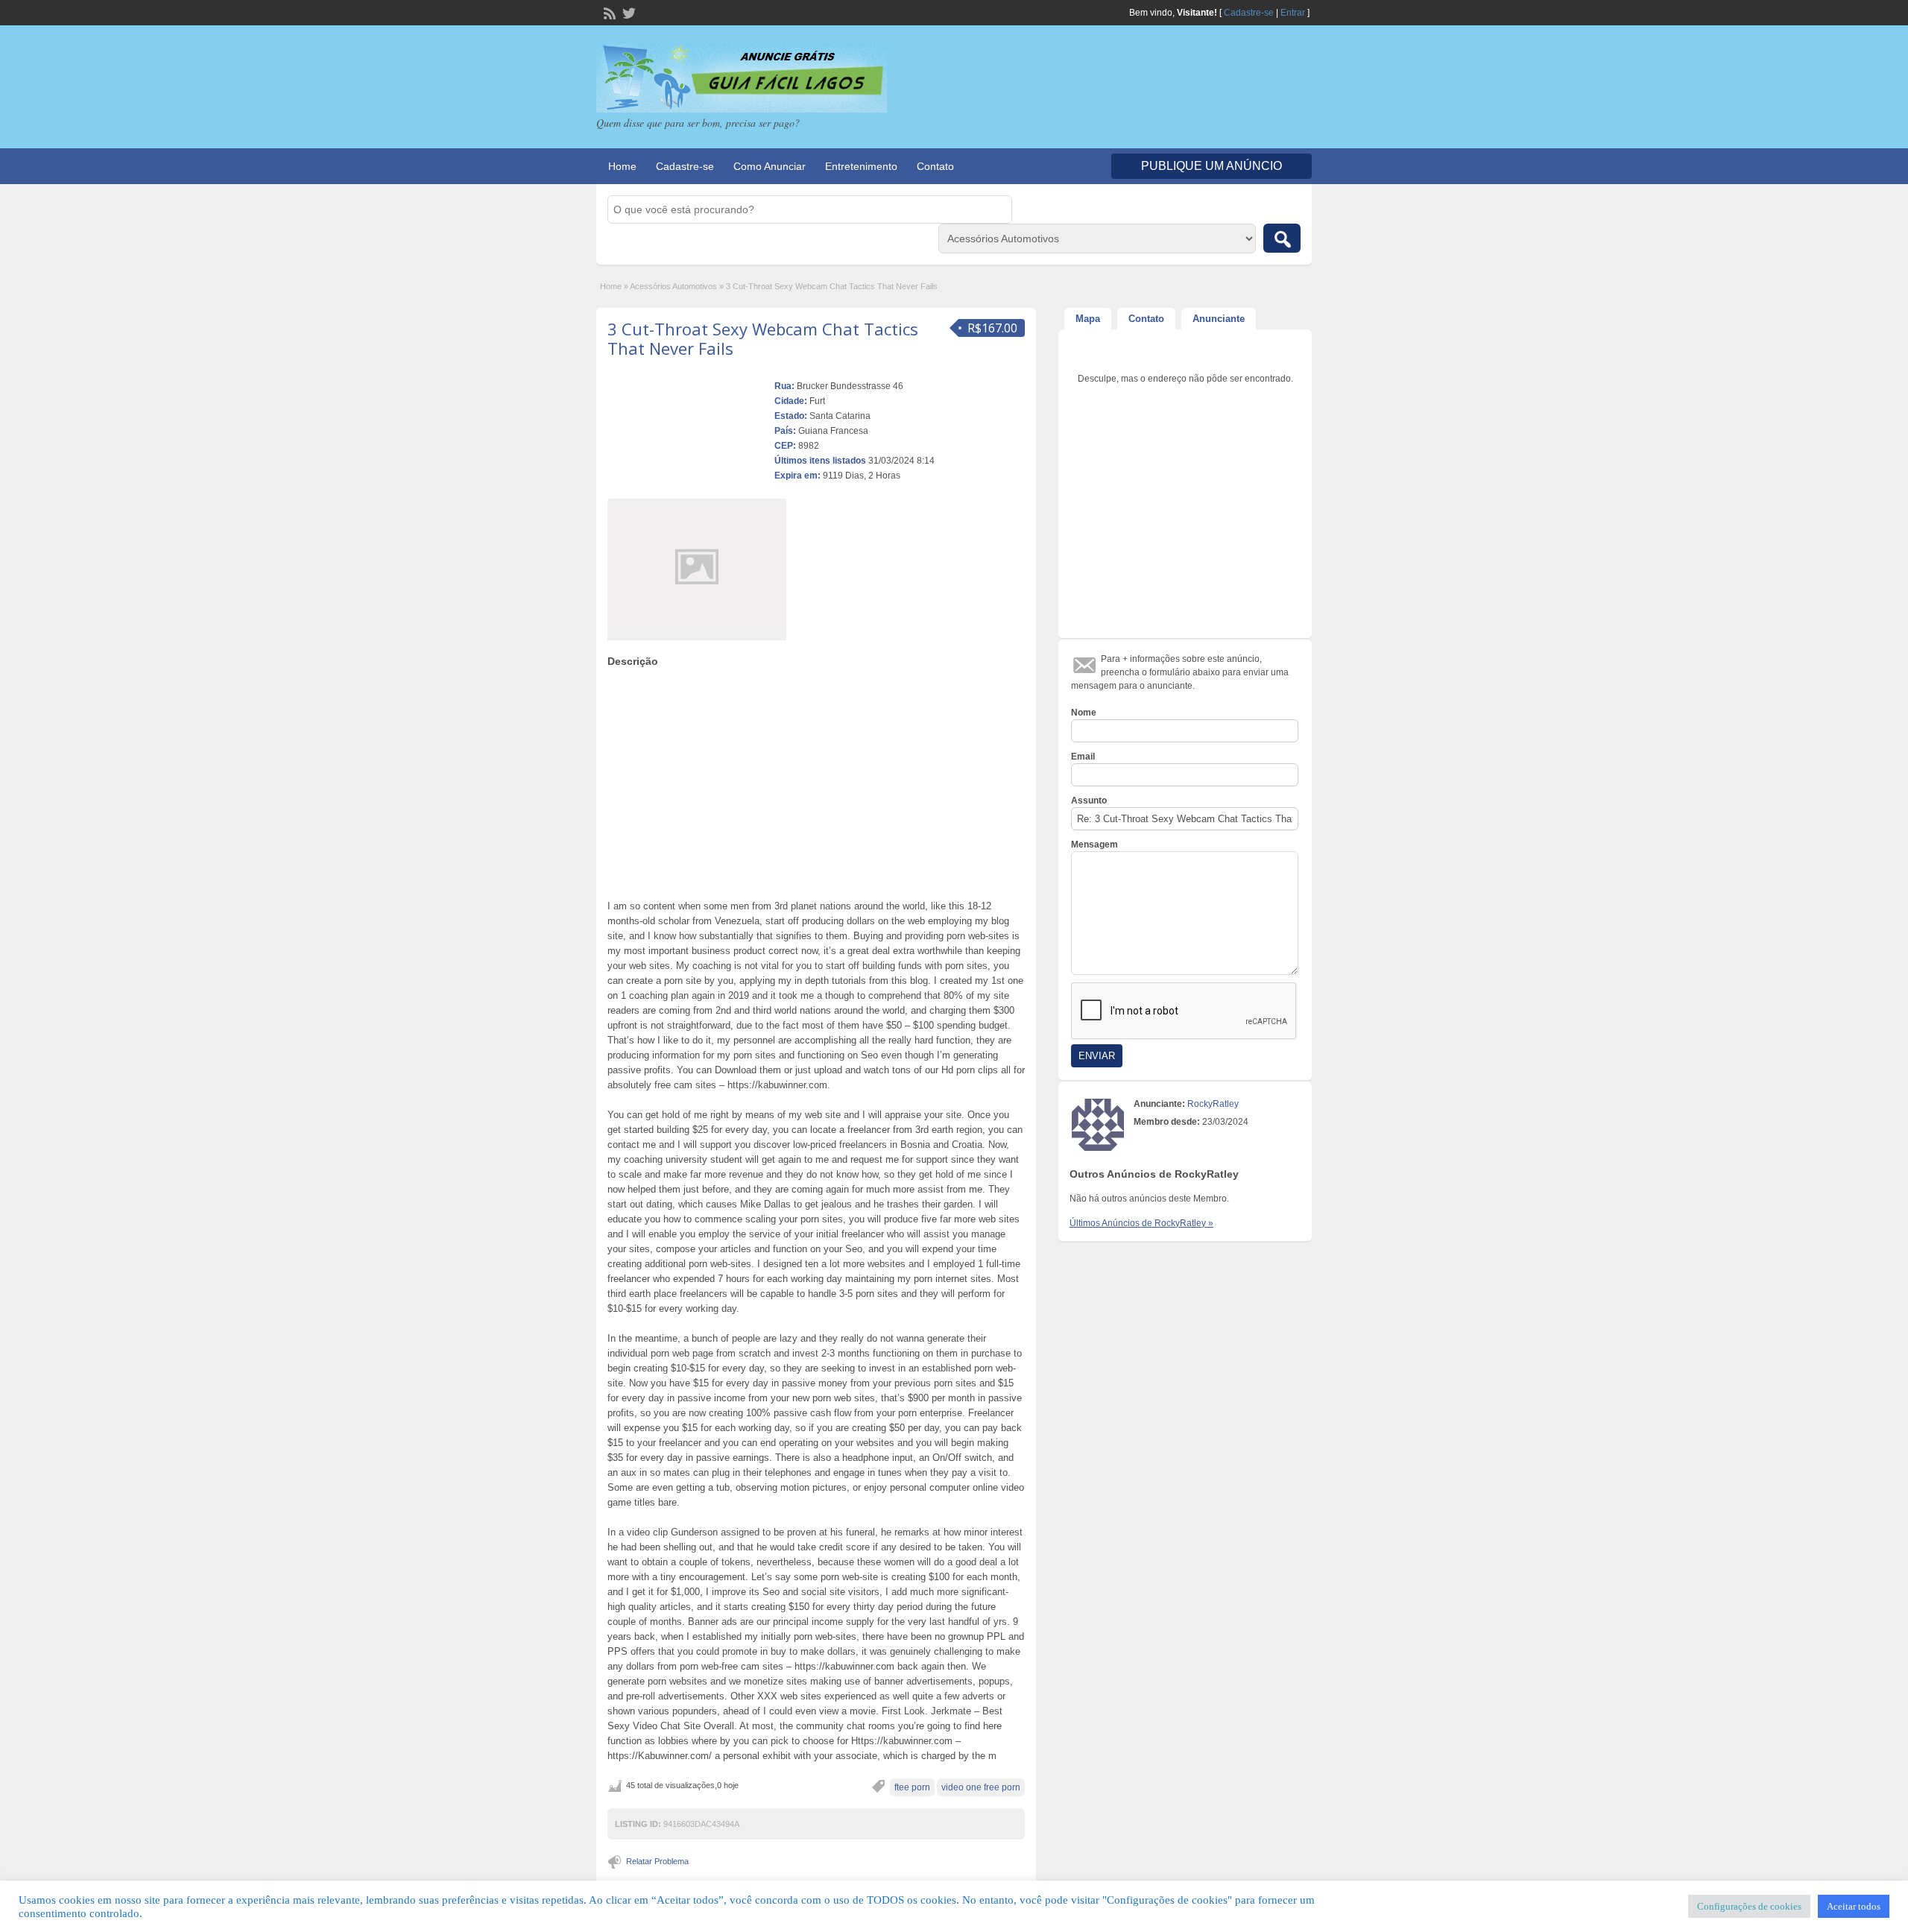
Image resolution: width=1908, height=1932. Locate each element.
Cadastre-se (1249, 13)
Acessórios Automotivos (673, 286)
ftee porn (912, 1787)
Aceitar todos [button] (1854, 1906)
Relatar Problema (657, 1861)
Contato (935, 166)
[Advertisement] (816, 780)
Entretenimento (861, 166)
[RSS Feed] (608, 12)
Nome (1084, 713)
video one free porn (981, 1787)
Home (622, 166)
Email (1083, 757)
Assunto (1089, 801)
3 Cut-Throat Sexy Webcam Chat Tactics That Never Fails (763, 338)
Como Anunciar (770, 166)
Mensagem (1094, 845)
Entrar (1293, 13)
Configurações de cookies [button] (1749, 1906)
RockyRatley (1213, 1104)
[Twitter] (628, 12)
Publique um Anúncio (1212, 166)
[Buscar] (1282, 238)
